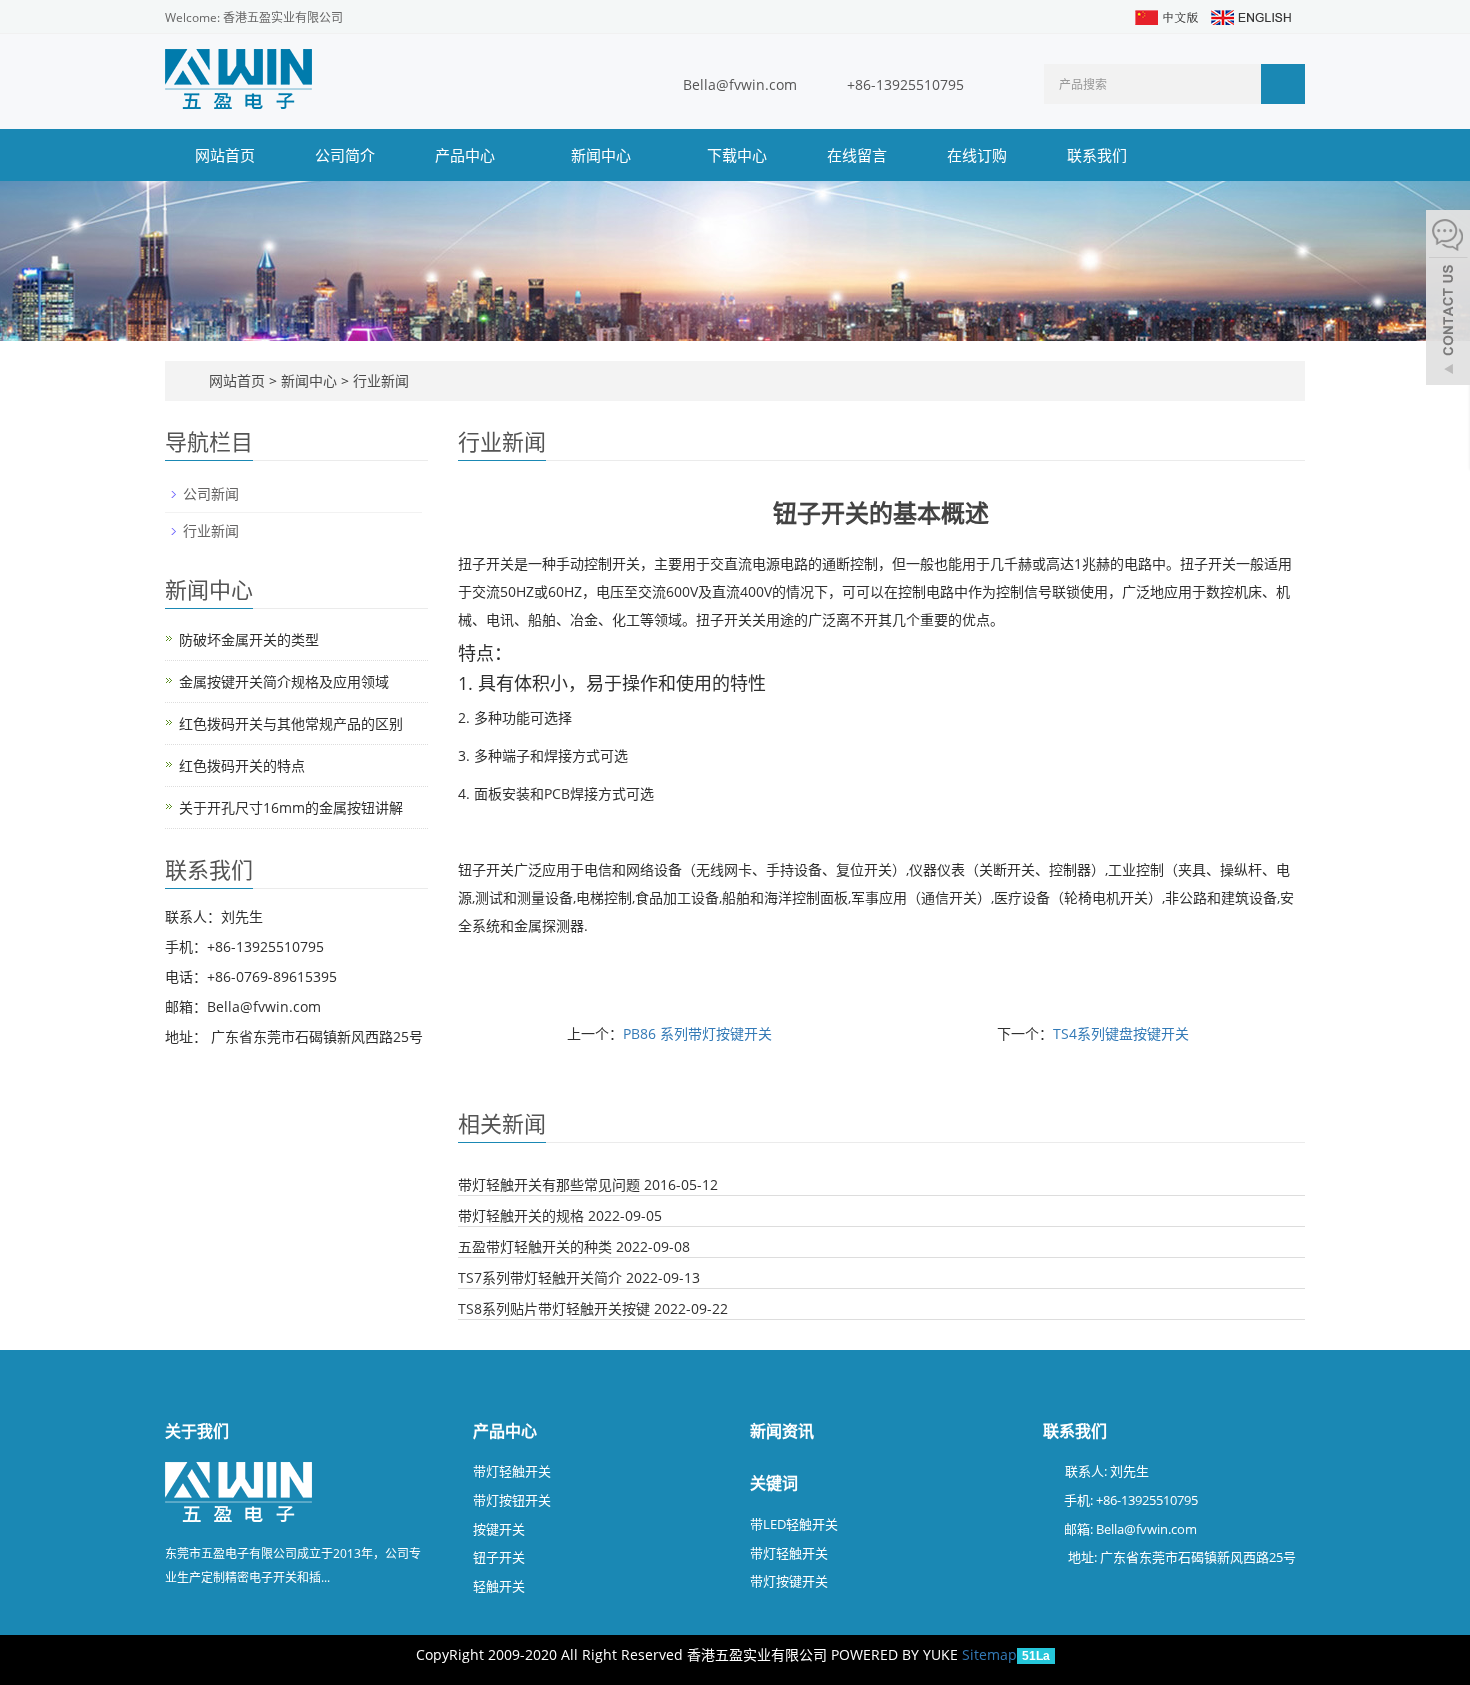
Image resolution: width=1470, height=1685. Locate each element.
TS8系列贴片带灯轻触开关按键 (554, 1308)
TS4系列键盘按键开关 (1121, 1033)
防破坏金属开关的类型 (249, 639)
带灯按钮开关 (512, 1500)
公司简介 (345, 155)
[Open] (1448, 300)
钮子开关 (499, 1557)
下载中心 (737, 155)
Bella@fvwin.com (740, 84)
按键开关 (499, 1529)
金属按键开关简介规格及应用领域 (284, 681)
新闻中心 (603, 155)
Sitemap (989, 1654)
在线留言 (857, 155)
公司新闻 (211, 493)
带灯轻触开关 (512, 1471)
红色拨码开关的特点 (242, 765)
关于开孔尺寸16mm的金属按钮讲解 (291, 807)
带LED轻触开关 (794, 1524)
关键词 (774, 1483)
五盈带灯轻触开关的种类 (535, 1246)
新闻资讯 (782, 1431)
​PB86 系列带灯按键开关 (697, 1033)
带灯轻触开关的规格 (521, 1215)
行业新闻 (379, 380)
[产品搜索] (1283, 84)
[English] (1250, 15)
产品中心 (467, 155)
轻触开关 (499, 1586)
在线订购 (977, 155)
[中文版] (1165, 15)
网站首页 (225, 155)
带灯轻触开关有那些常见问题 (549, 1184)
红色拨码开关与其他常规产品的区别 (291, 723)
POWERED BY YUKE (896, 1654)
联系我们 (1097, 155)
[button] (505, 155)
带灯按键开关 (789, 1581)
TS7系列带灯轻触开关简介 (540, 1277)
